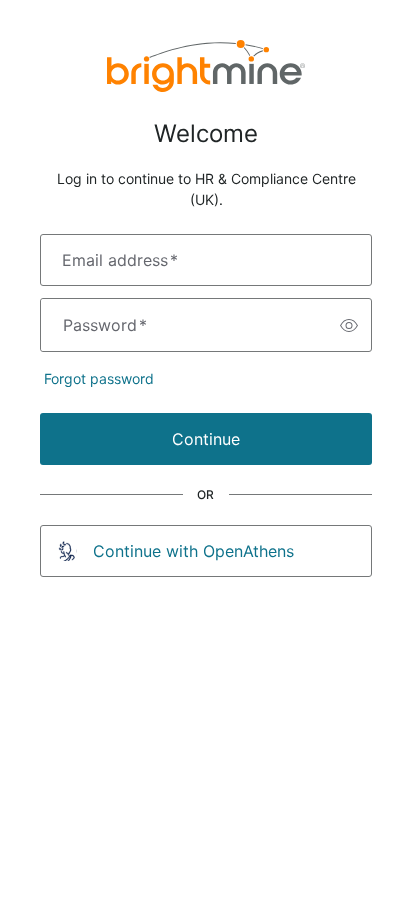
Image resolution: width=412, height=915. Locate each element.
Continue (206, 439)
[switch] (349, 325)
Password (105, 325)
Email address (120, 260)
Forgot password (99, 378)
